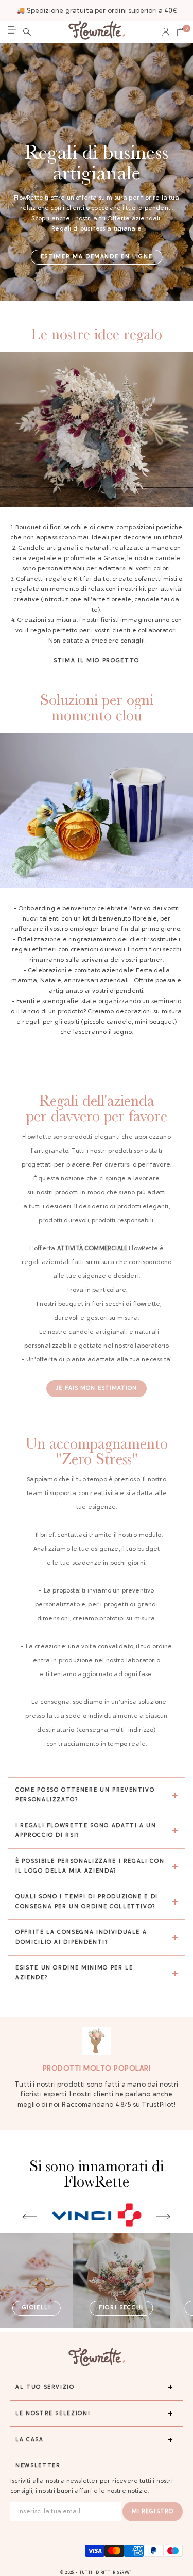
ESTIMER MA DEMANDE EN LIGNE (97, 257)
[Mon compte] (166, 32)
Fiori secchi (121, 2308)
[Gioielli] (37, 2281)
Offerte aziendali (134, 219)
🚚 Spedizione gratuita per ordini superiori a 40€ (97, 11)
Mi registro (153, 2512)
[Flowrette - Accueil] (97, 32)
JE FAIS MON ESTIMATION (96, 1389)
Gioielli (37, 2308)
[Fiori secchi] (121, 2281)
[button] (27, 32)
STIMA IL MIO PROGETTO (97, 661)
